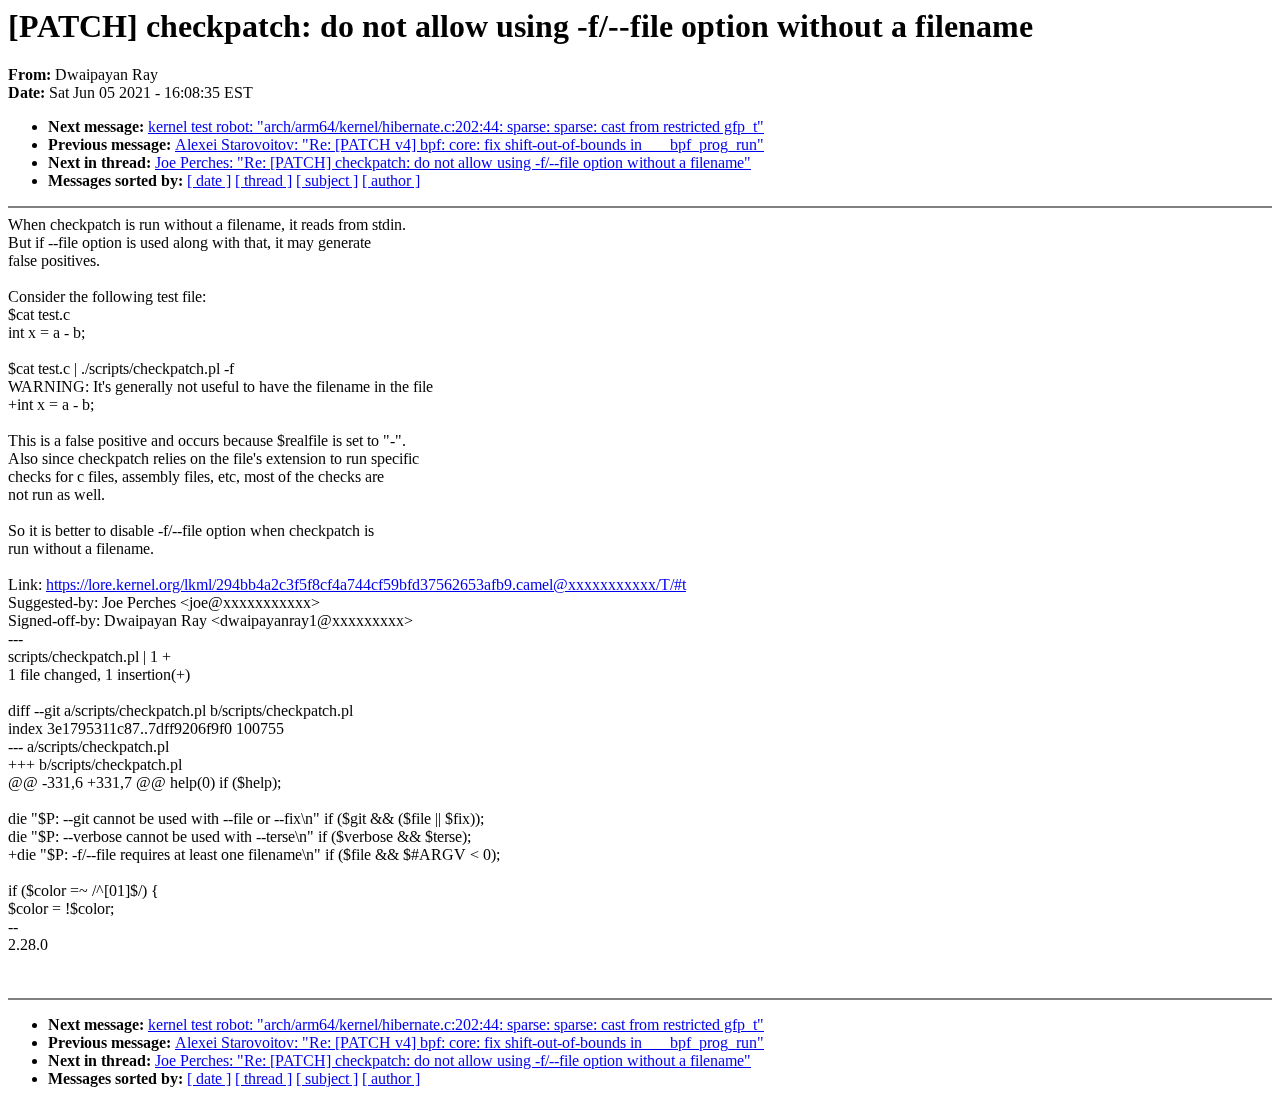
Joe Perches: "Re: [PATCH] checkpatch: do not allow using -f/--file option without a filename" (453, 162)
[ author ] (391, 180)
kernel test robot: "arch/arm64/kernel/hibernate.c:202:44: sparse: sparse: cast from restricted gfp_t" (456, 126)
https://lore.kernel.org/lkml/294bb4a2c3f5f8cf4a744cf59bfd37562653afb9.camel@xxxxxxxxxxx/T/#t (366, 584)
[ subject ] (327, 180)
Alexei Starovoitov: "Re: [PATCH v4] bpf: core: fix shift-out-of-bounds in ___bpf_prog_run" (469, 144)
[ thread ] (263, 180)
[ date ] (209, 180)
